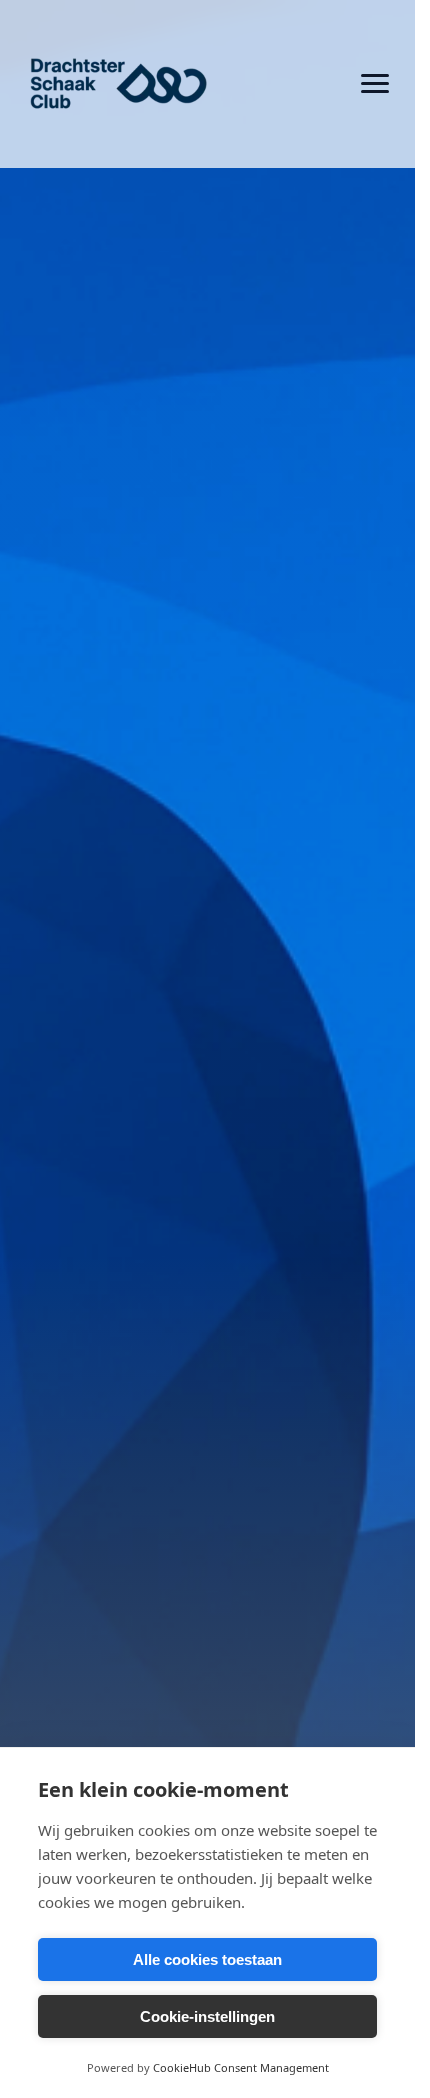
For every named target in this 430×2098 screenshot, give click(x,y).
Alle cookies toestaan (207, 1959)
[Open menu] (375, 84)
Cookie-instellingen (207, 2016)
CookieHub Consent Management (241, 2067)
